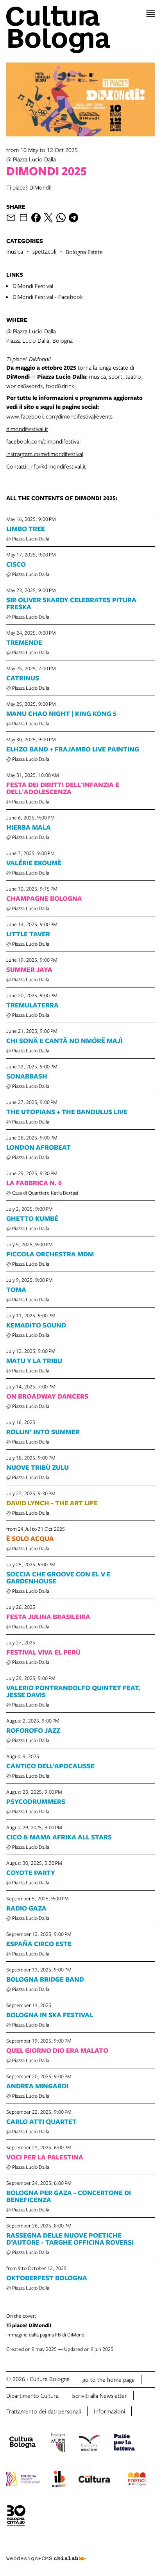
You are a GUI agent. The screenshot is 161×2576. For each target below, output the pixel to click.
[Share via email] (11, 218)
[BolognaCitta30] (16, 2517)
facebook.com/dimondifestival (43, 441)
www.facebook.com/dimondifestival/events (59, 416)
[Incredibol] (59, 2480)
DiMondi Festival (33, 286)
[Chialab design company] (46, 2553)
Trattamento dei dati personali (44, 2411)
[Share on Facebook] (36, 218)
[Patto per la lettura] (124, 2444)
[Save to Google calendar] (23, 218)
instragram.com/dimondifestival (45, 454)
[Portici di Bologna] (137, 2480)
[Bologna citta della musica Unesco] (23, 2480)
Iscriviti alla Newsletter (99, 2395)
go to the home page (109, 2379)
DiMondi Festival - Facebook (48, 297)
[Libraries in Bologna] (89, 2444)
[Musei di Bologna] (58, 2444)
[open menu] (151, 13)
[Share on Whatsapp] (61, 218)
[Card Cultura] (94, 2480)
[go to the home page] (80, 30)
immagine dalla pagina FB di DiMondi (46, 2325)
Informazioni (109, 2411)
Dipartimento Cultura (32, 2395)
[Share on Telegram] (73, 218)
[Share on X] (48, 218)
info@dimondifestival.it (58, 466)
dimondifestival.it (27, 429)
